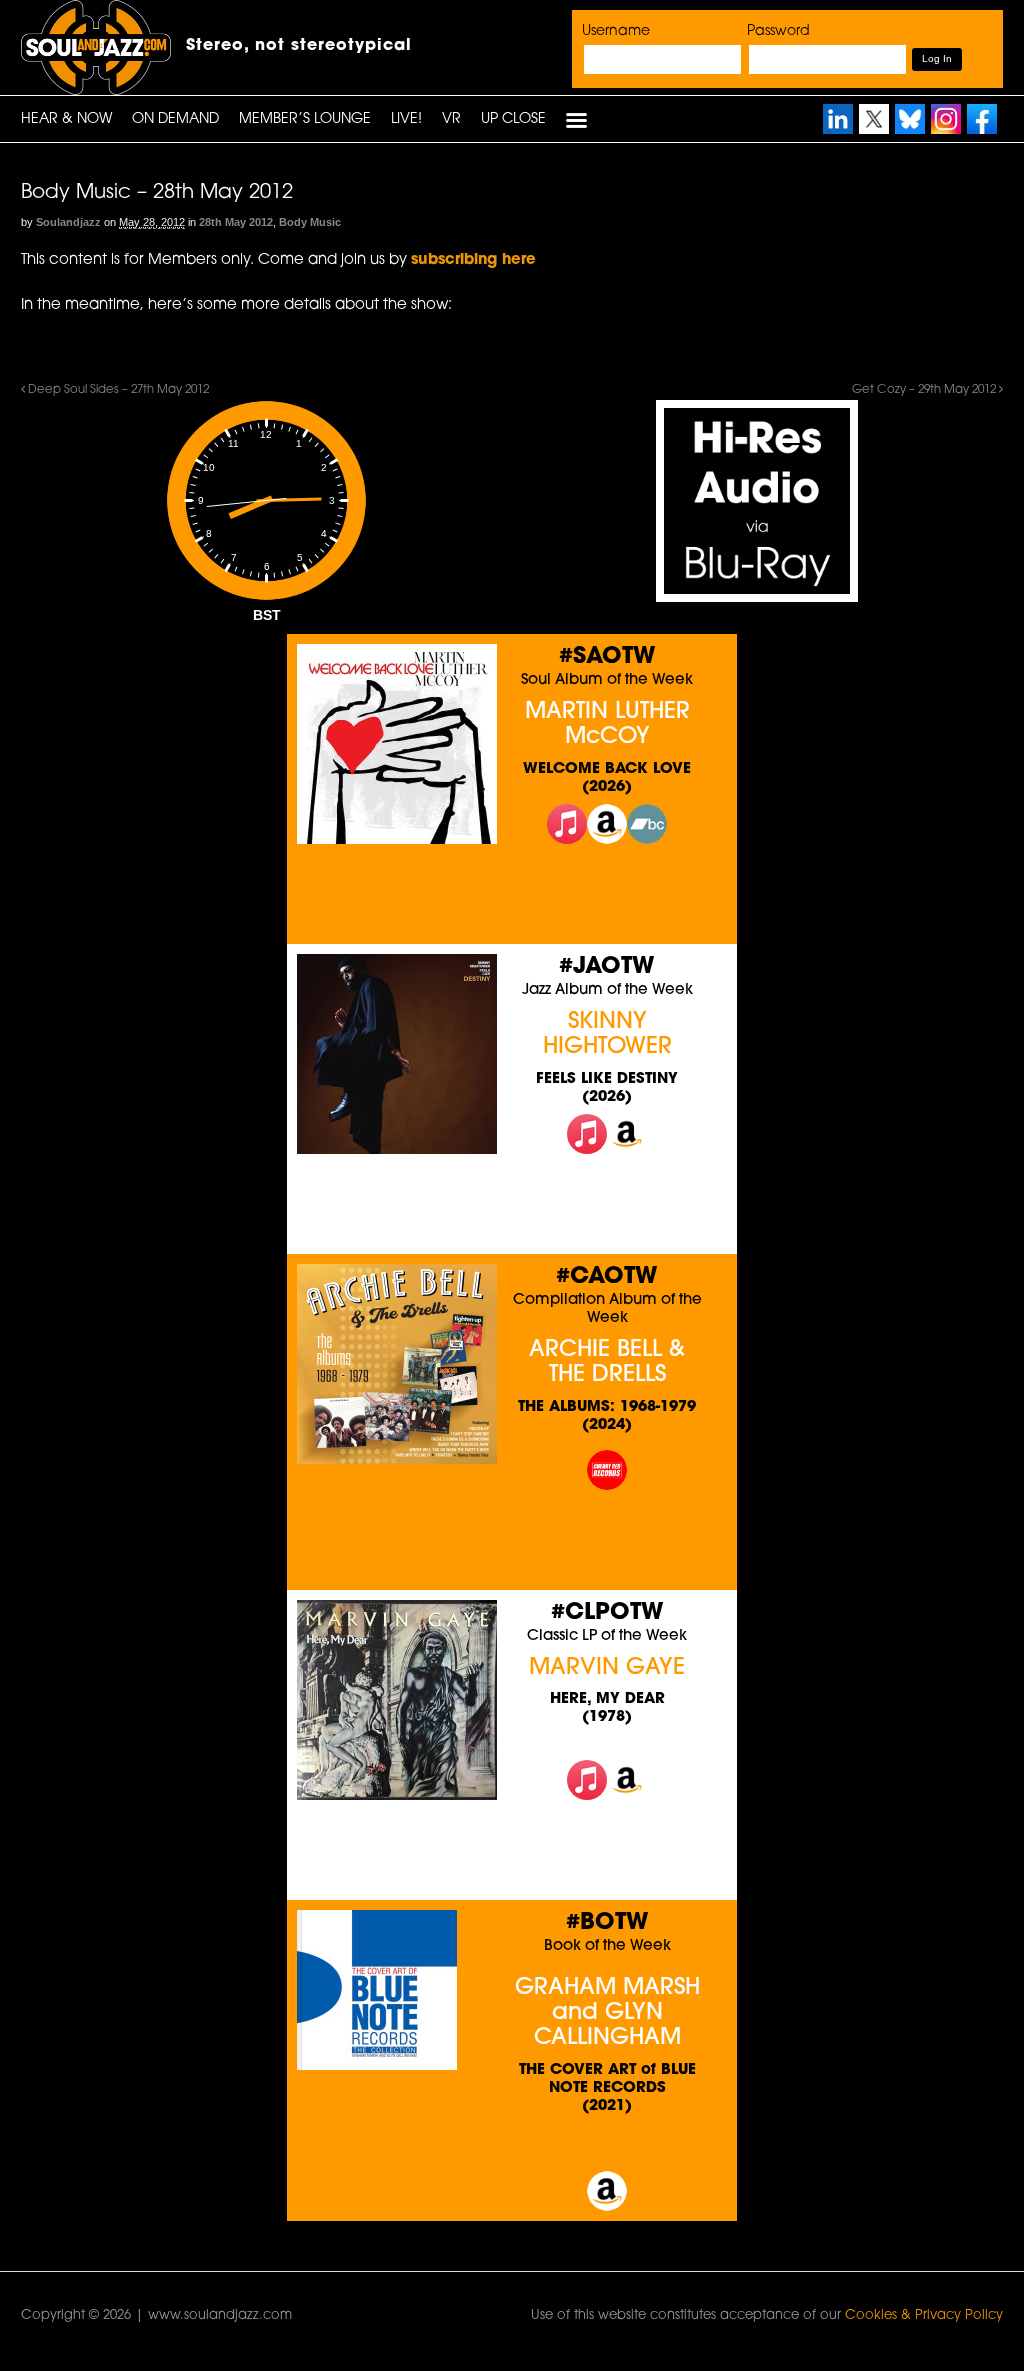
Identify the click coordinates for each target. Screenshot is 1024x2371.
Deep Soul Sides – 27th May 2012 (117, 390)
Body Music (310, 222)
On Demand (175, 119)
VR (451, 119)
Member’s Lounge (305, 119)
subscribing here (473, 260)
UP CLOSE (513, 119)
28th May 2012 (236, 222)
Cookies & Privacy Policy (924, 2315)
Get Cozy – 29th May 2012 (925, 390)
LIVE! (406, 119)
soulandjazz (68, 222)
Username (616, 31)
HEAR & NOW (66, 119)
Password (778, 31)
